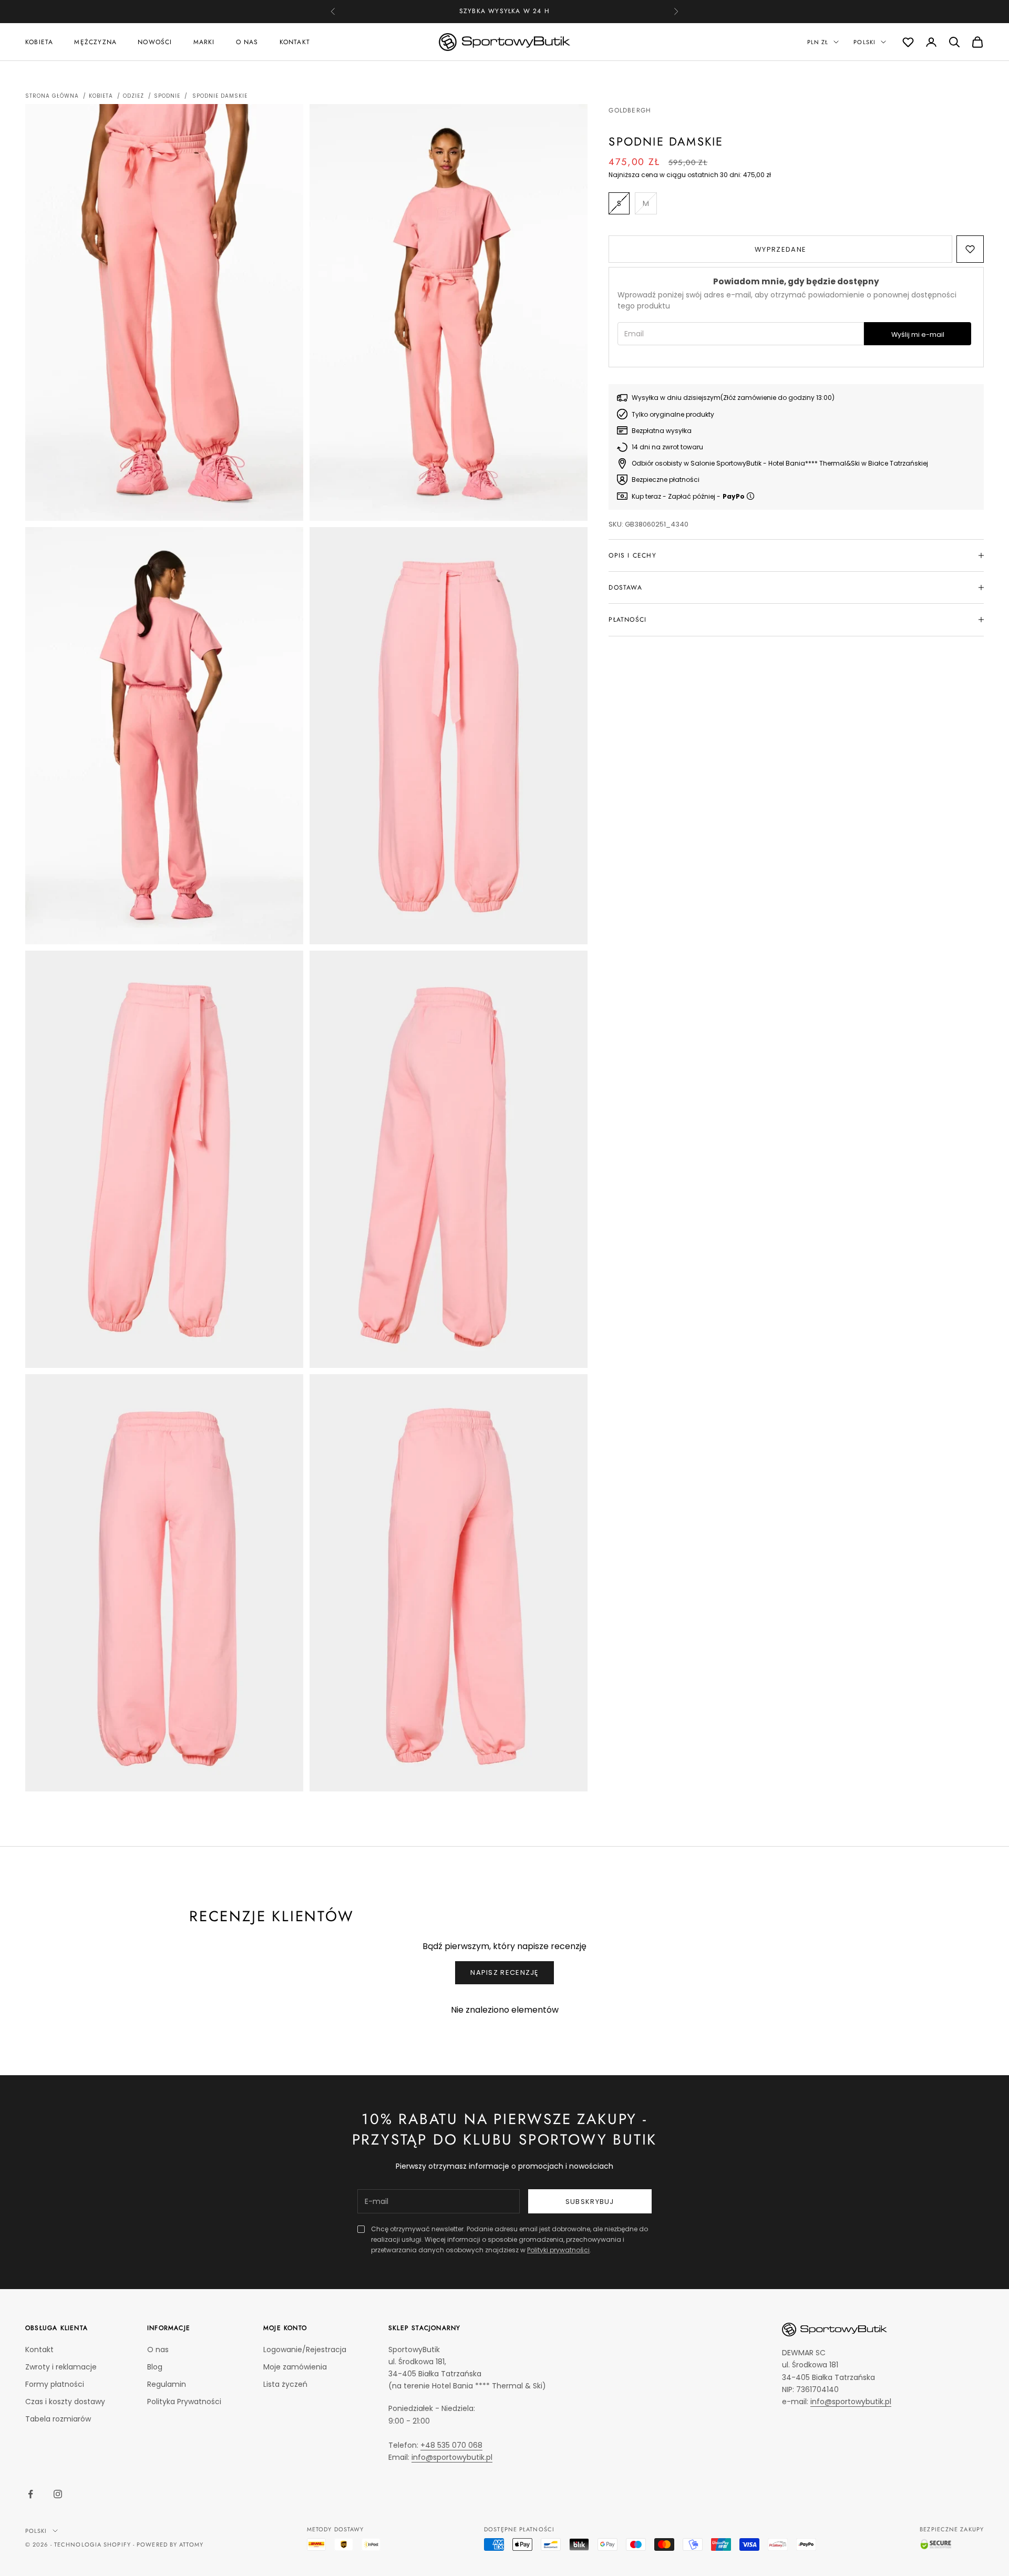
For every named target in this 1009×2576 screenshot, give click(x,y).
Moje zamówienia (295, 2367)
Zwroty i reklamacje (61, 2367)
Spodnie (167, 96)
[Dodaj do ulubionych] (970, 249)
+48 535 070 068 (523, 11)
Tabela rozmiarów (58, 2419)
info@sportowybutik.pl (452, 2457)
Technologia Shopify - (94, 2544)
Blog (155, 2367)
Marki (204, 42)
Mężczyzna (95, 42)
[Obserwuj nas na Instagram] (58, 2494)
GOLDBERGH (630, 110)
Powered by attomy (170, 2544)
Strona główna (52, 96)
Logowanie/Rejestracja (305, 2350)
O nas (247, 42)
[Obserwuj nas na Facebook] (30, 2494)
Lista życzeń (285, 2384)
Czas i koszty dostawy (65, 2402)
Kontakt (295, 42)
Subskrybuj (590, 2202)
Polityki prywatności (558, 2250)
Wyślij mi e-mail (918, 334)
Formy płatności (55, 2384)
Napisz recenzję (504, 1972)
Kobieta (39, 42)
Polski (864, 42)
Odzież (133, 96)
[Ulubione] (908, 42)
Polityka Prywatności (184, 2402)
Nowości (155, 42)
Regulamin (167, 2384)
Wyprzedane (780, 249)
